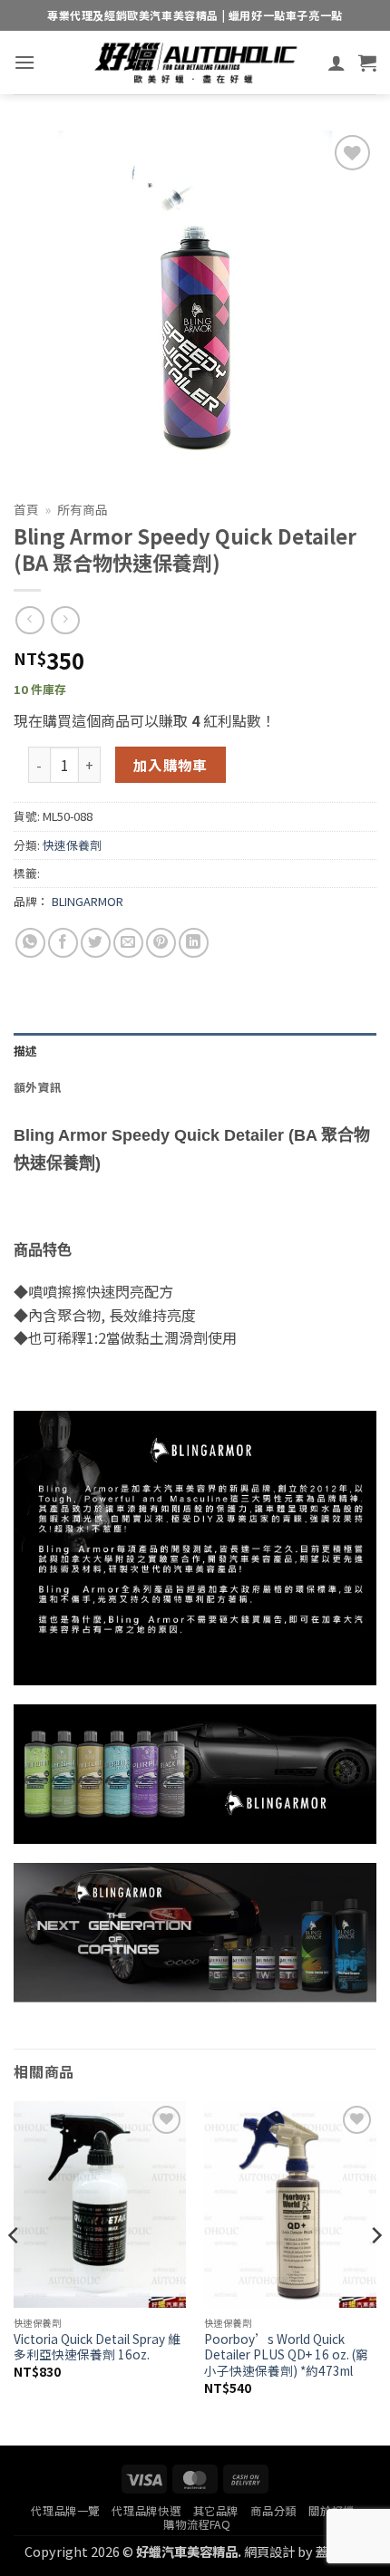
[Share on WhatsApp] (30, 943)
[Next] (375, 2272)
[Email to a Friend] (128, 943)
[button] (24, 62)
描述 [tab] (26, 1051)
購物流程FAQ (197, 2524)
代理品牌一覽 (65, 2511)
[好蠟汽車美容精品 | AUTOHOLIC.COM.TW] (195, 63)
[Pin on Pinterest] (161, 943)
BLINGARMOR (88, 901)
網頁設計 (269, 2551)
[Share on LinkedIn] (194, 943)
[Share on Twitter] (96, 943)
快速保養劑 (72, 845)
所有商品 (83, 509)
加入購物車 (171, 765)
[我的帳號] (336, 63)
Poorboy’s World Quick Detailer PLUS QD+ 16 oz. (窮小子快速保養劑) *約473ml (286, 2355)
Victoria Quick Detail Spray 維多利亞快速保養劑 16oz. (97, 2347)
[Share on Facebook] (63, 943)
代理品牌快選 (146, 2511)
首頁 (26, 509)
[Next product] (29, 620)
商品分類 (273, 2511)
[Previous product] (65, 620)
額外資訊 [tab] (38, 1087)
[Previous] (15, 2272)
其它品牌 (216, 2511)
